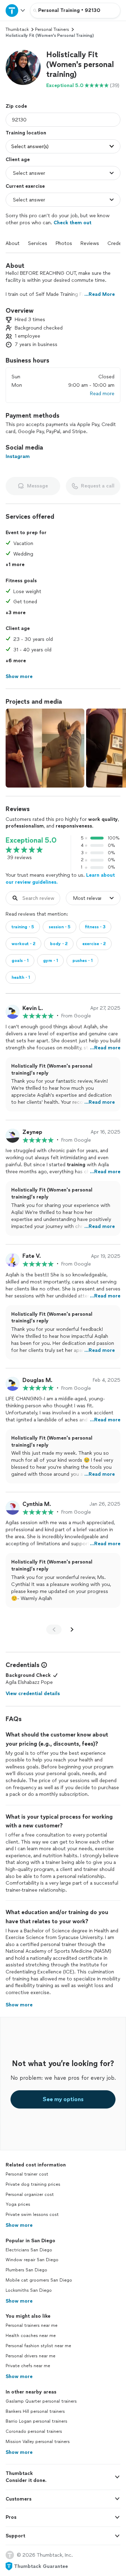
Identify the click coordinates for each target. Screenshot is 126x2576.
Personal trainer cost (27, 2174)
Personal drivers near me (30, 2356)
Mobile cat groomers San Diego (39, 2280)
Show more (19, 2225)
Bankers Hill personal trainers (35, 2411)
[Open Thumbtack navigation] (15, 10)
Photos (64, 243)
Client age (18, 160)
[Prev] (54, 1629)
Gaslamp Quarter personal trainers (41, 2401)
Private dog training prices (33, 2184)
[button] (23, 67)
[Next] (72, 1629)
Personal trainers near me (31, 2325)
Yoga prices (18, 2204)
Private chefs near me (28, 2366)
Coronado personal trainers (34, 2431)
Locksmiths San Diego (29, 2290)
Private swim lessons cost (32, 2215)
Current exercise (25, 186)
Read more (102, 394)
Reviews (90, 243)
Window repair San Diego (32, 2260)
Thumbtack (17, 29)
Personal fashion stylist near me (38, 2346)
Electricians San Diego (29, 2250)
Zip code (16, 106)
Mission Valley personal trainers (38, 2442)
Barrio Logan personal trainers (36, 2421)
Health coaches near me (31, 2336)
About (13, 243)
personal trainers (52, 29)
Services (38, 243)
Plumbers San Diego (26, 2270)
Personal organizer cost (30, 2195)
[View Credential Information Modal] (43, 1665)
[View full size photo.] (45, 748)
